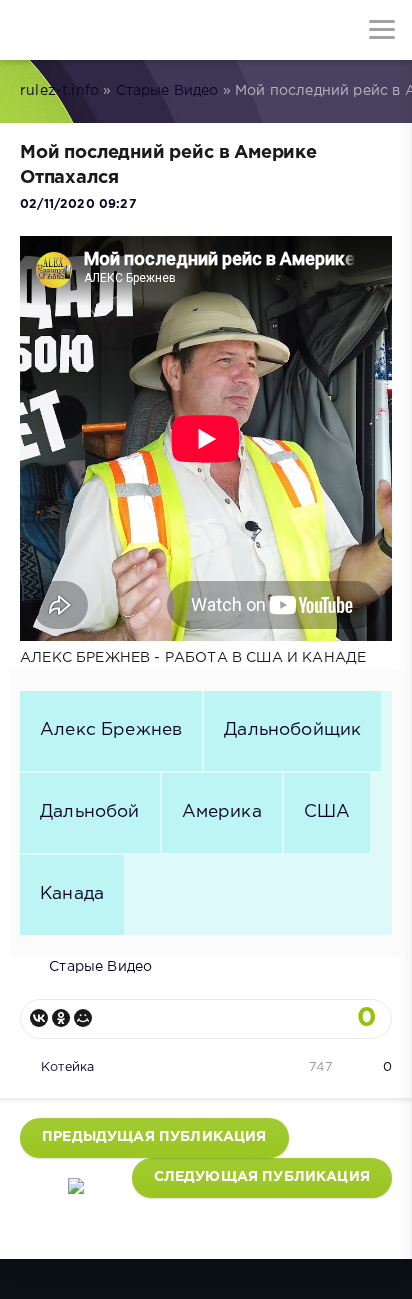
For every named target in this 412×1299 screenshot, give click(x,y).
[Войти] (90, 30)
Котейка (67, 1067)
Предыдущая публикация (154, 1137)
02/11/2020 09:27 (78, 204)
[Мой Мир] (83, 1018)
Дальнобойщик (292, 730)
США (327, 812)
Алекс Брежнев (111, 730)
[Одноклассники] (61, 1018)
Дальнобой (90, 812)
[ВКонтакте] (39, 1018)
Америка (222, 812)
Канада (72, 894)
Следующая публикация (262, 1177)
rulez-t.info (59, 91)
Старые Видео (167, 91)
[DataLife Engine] (30, 30)
